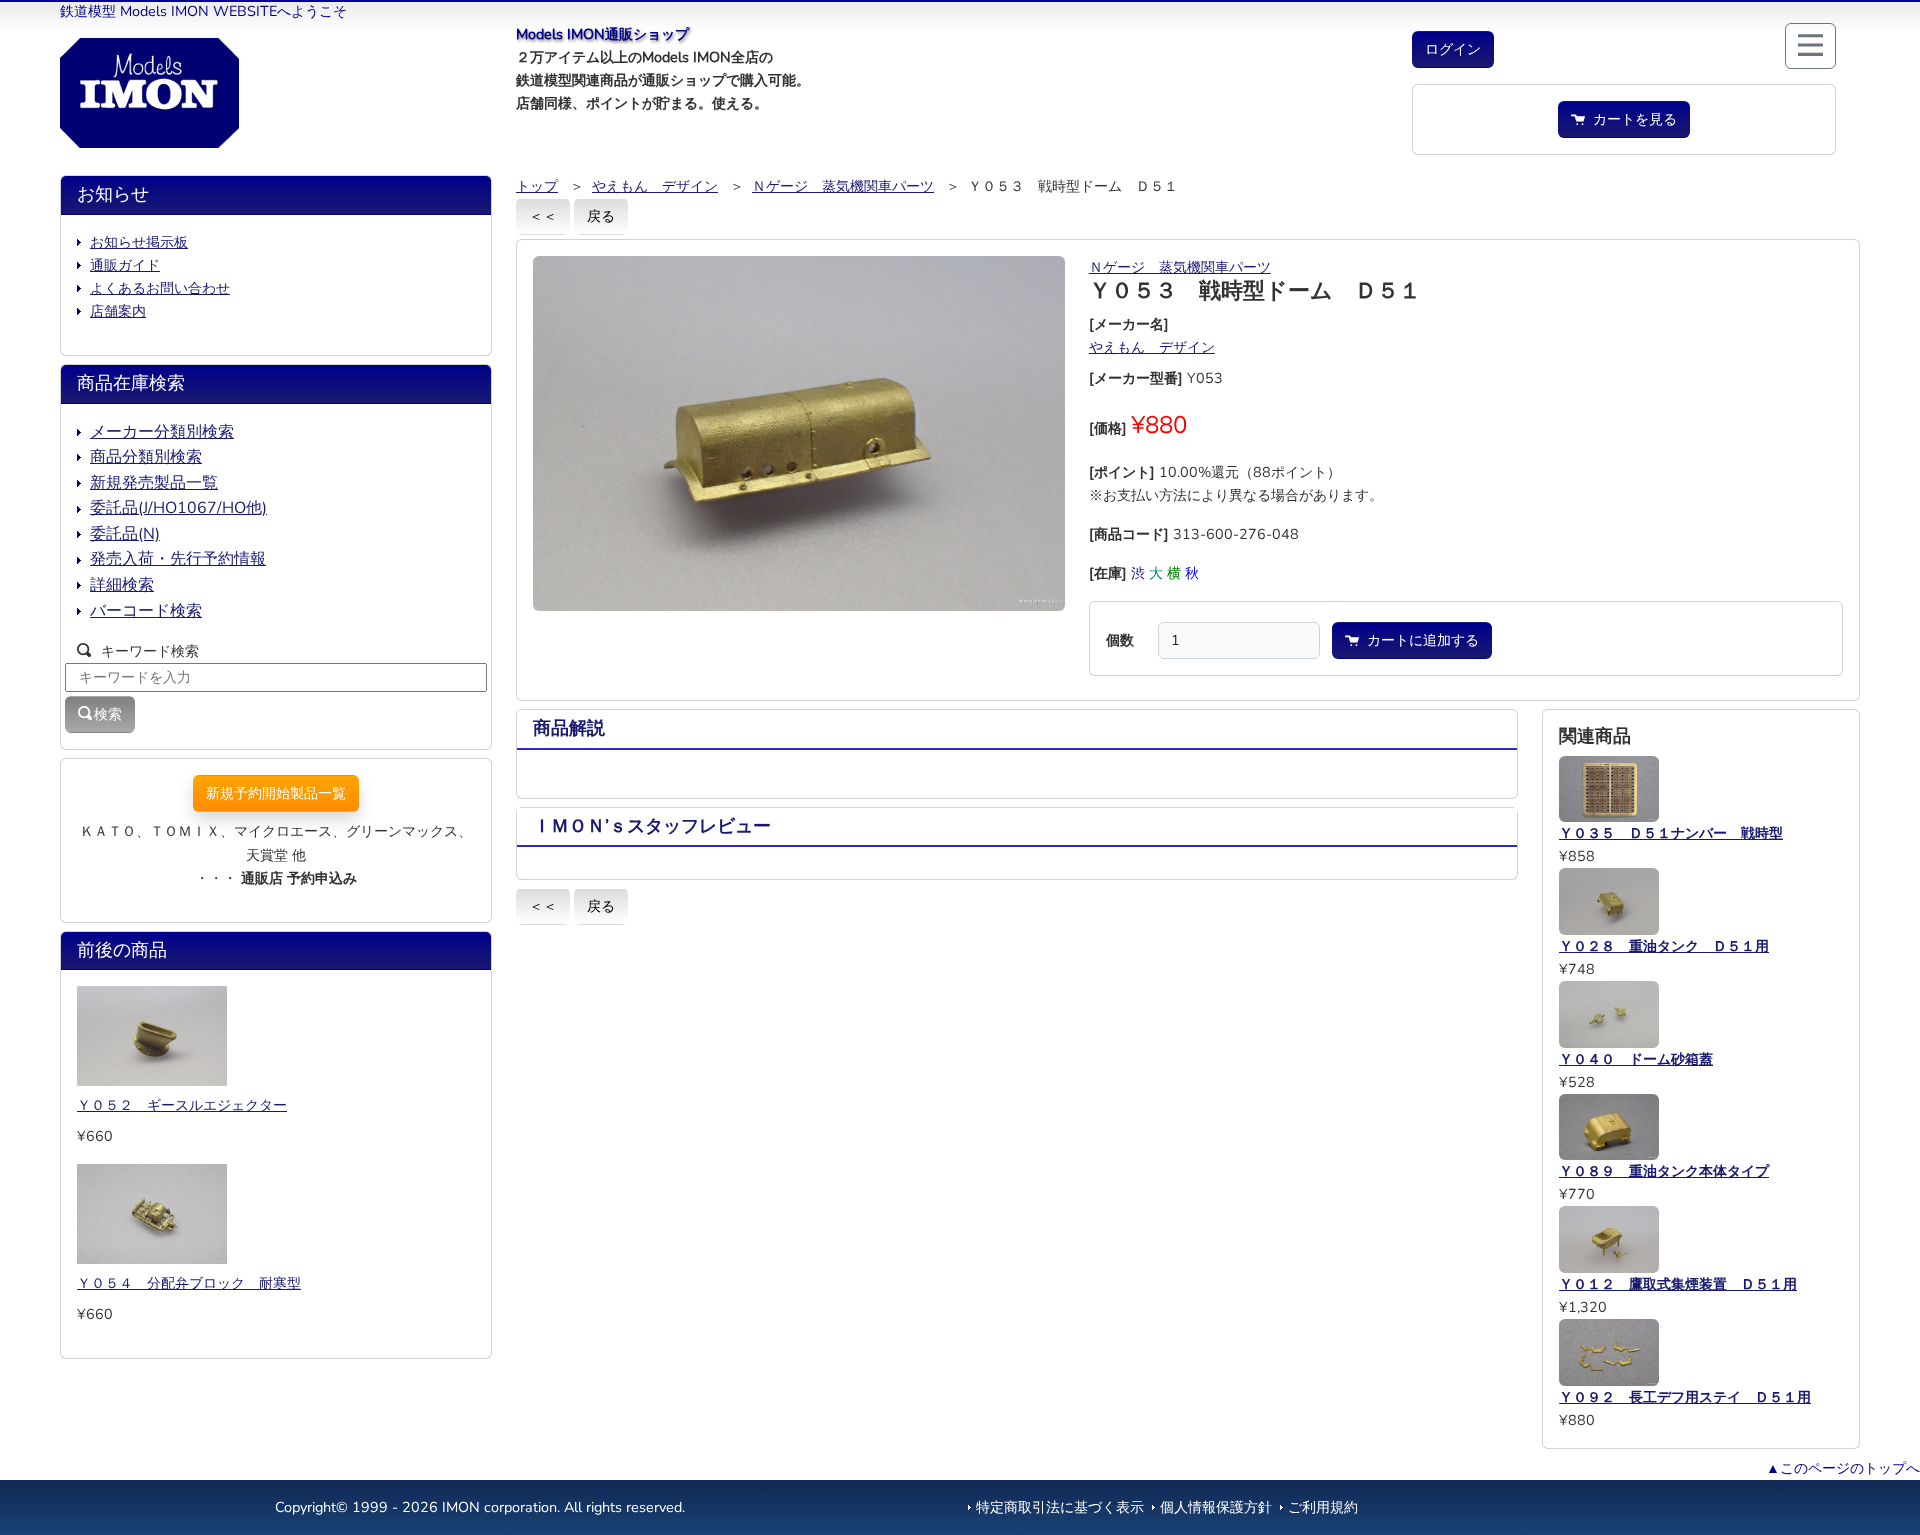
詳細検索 (122, 585)
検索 (108, 714)
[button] (1453, 49)
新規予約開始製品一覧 (276, 793)
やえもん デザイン (655, 186)
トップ (537, 186)
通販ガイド (125, 265)
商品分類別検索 (146, 457)
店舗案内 (118, 311)
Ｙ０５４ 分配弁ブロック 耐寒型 (189, 1283)
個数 (1120, 640)
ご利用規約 (1323, 1507)
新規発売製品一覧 (154, 483)
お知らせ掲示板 (139, 242)
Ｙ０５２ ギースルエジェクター (182, 1105)
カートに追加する (1419, 640)
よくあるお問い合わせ (160, 288)
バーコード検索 (146, 611)
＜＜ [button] (543, 216)
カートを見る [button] (1631, 119)
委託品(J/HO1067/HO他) (178, 508)
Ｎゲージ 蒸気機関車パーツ (843, 186)
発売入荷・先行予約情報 (178, 559)
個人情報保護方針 (1216, 1507)
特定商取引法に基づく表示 (1060, 1507)
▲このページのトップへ (1843, 1468)
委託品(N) (125, 534)
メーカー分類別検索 (162, 432)
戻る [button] (601, 216)
